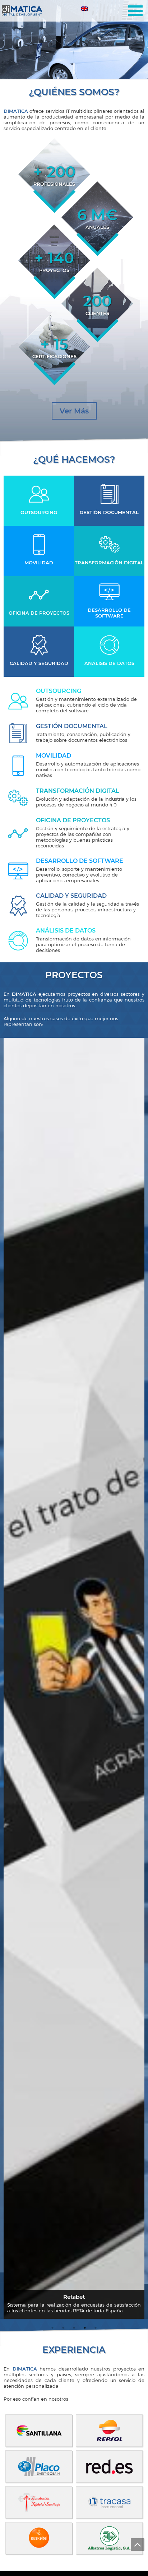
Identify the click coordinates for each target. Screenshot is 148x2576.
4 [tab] (85, 2328)
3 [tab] (77, 68)
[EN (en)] (85, 10)
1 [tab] (71, 68)
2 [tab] (74, 68)
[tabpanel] (74, 40)
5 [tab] (96, 2328)
